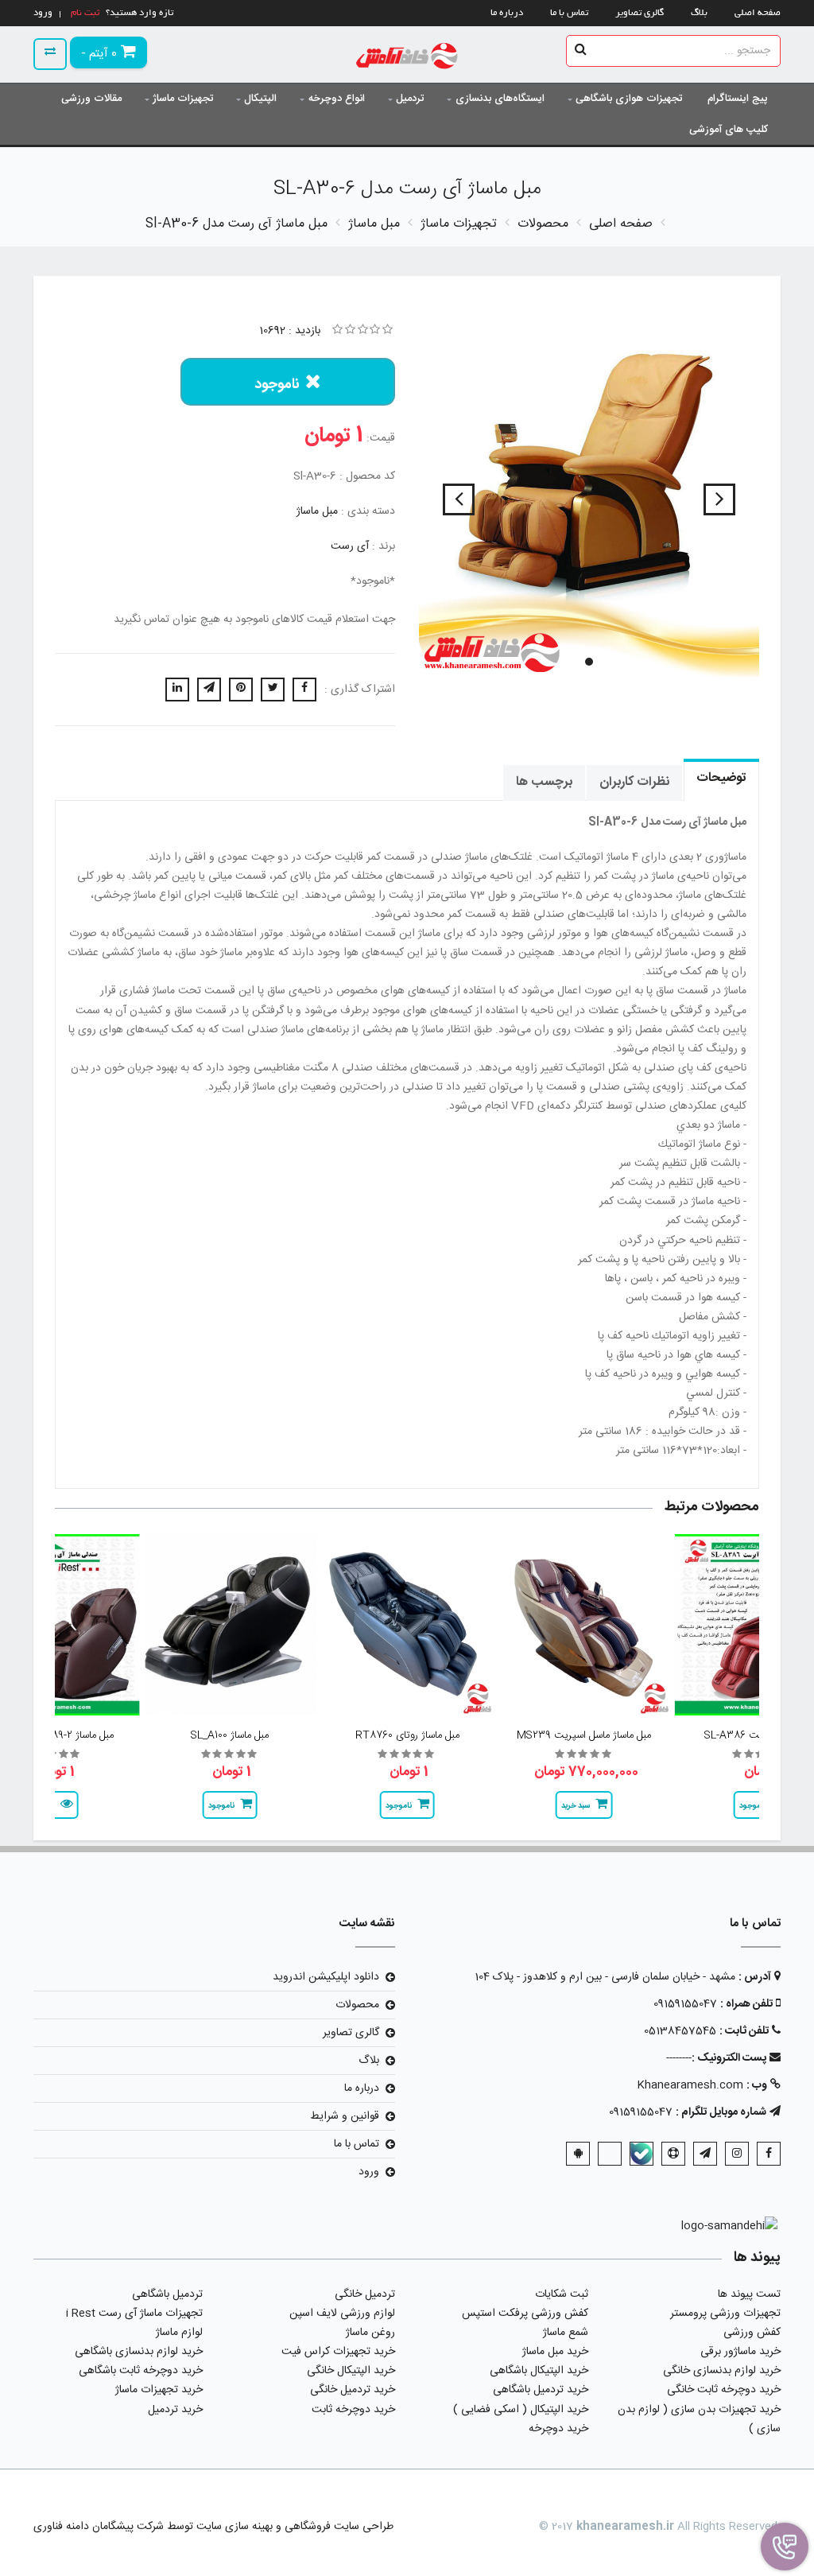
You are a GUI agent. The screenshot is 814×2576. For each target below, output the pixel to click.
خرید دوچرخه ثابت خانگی (724, 2390)
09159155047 (685, 2004)
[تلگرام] (705, 2154)
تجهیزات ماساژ (183, 99)
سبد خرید (576, 1806)
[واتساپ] (610, 2154)
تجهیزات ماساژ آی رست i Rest (134, 2314)
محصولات (357, 2005)
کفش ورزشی (752, 2333)
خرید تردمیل (175, 2410)
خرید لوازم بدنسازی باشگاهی (139, 2352)
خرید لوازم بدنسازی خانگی (722, 2371)
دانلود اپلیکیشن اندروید (326, 1977)
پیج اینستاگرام (738, 99)
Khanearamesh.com (690, 2085)
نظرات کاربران (634, 782)
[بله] (642, 2154)
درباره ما (507, 13)
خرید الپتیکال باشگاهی (539, 2371)
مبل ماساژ (317, 511)
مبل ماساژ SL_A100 (230, 1735)
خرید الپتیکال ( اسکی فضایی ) (521, 2410)
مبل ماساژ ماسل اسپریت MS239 (584, 1735)
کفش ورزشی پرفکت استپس (525, 2314)
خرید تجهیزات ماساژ (159, 2390)
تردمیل (410, 99)
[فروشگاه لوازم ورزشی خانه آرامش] (407, 58)
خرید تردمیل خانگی (353, 2390)
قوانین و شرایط (345, 2116)
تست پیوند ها (749, 2294)
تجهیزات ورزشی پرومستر (725, 2314)
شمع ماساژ (566, 2333)
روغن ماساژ (370, 2333)
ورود (369, 2172)
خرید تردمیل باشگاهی (541, 2390)
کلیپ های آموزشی (729, 130)
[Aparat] (673, 2154)
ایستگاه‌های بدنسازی (500, 99)
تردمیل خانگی (365, 2294)
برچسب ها (544, 782)
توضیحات (721, 778)
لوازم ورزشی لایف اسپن (342, 2314)
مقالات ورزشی (91, 99)
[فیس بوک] (769, 2154)
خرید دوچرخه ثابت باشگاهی (141, 2371)
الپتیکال (260, 99)
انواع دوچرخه (337, 99)
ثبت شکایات (562, 2294)
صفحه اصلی (758, 13)
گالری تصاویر (640, 13)
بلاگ (699, 13)
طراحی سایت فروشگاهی (337, 2527)
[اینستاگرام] (737, 2154)
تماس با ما (569, 13)
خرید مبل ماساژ (555, 2352)
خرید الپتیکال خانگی (351, 2371)
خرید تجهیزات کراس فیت (338, 2352)
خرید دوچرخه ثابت (353, 2410)
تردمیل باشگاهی (167, 2294)
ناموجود (277, 385)
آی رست (350, 546)
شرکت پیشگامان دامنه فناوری (99, 2527)
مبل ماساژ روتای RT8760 (407, 1735)
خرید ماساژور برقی (740, 2352)
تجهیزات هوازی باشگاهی (629, 99)
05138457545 (680, 2031)
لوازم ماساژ (179, 2333)
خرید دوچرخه (558, 2429)
